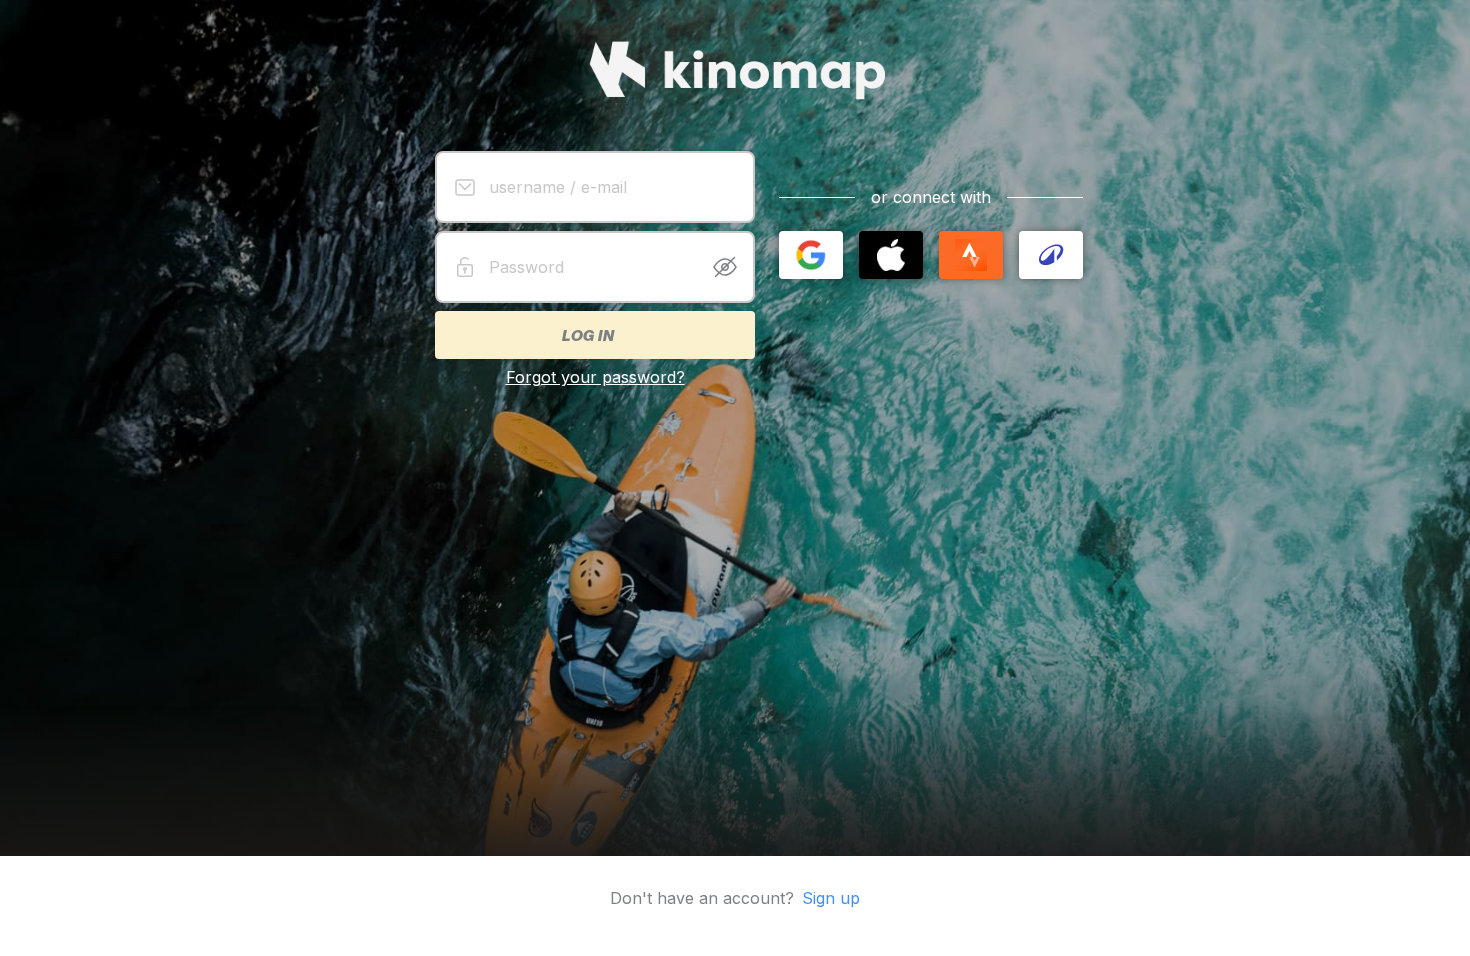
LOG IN (587, 335)
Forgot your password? (595, 377)
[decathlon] (1051, 255)
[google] (811, 255)
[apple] (891, 255)
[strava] (971, 255)
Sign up (831, 898)
